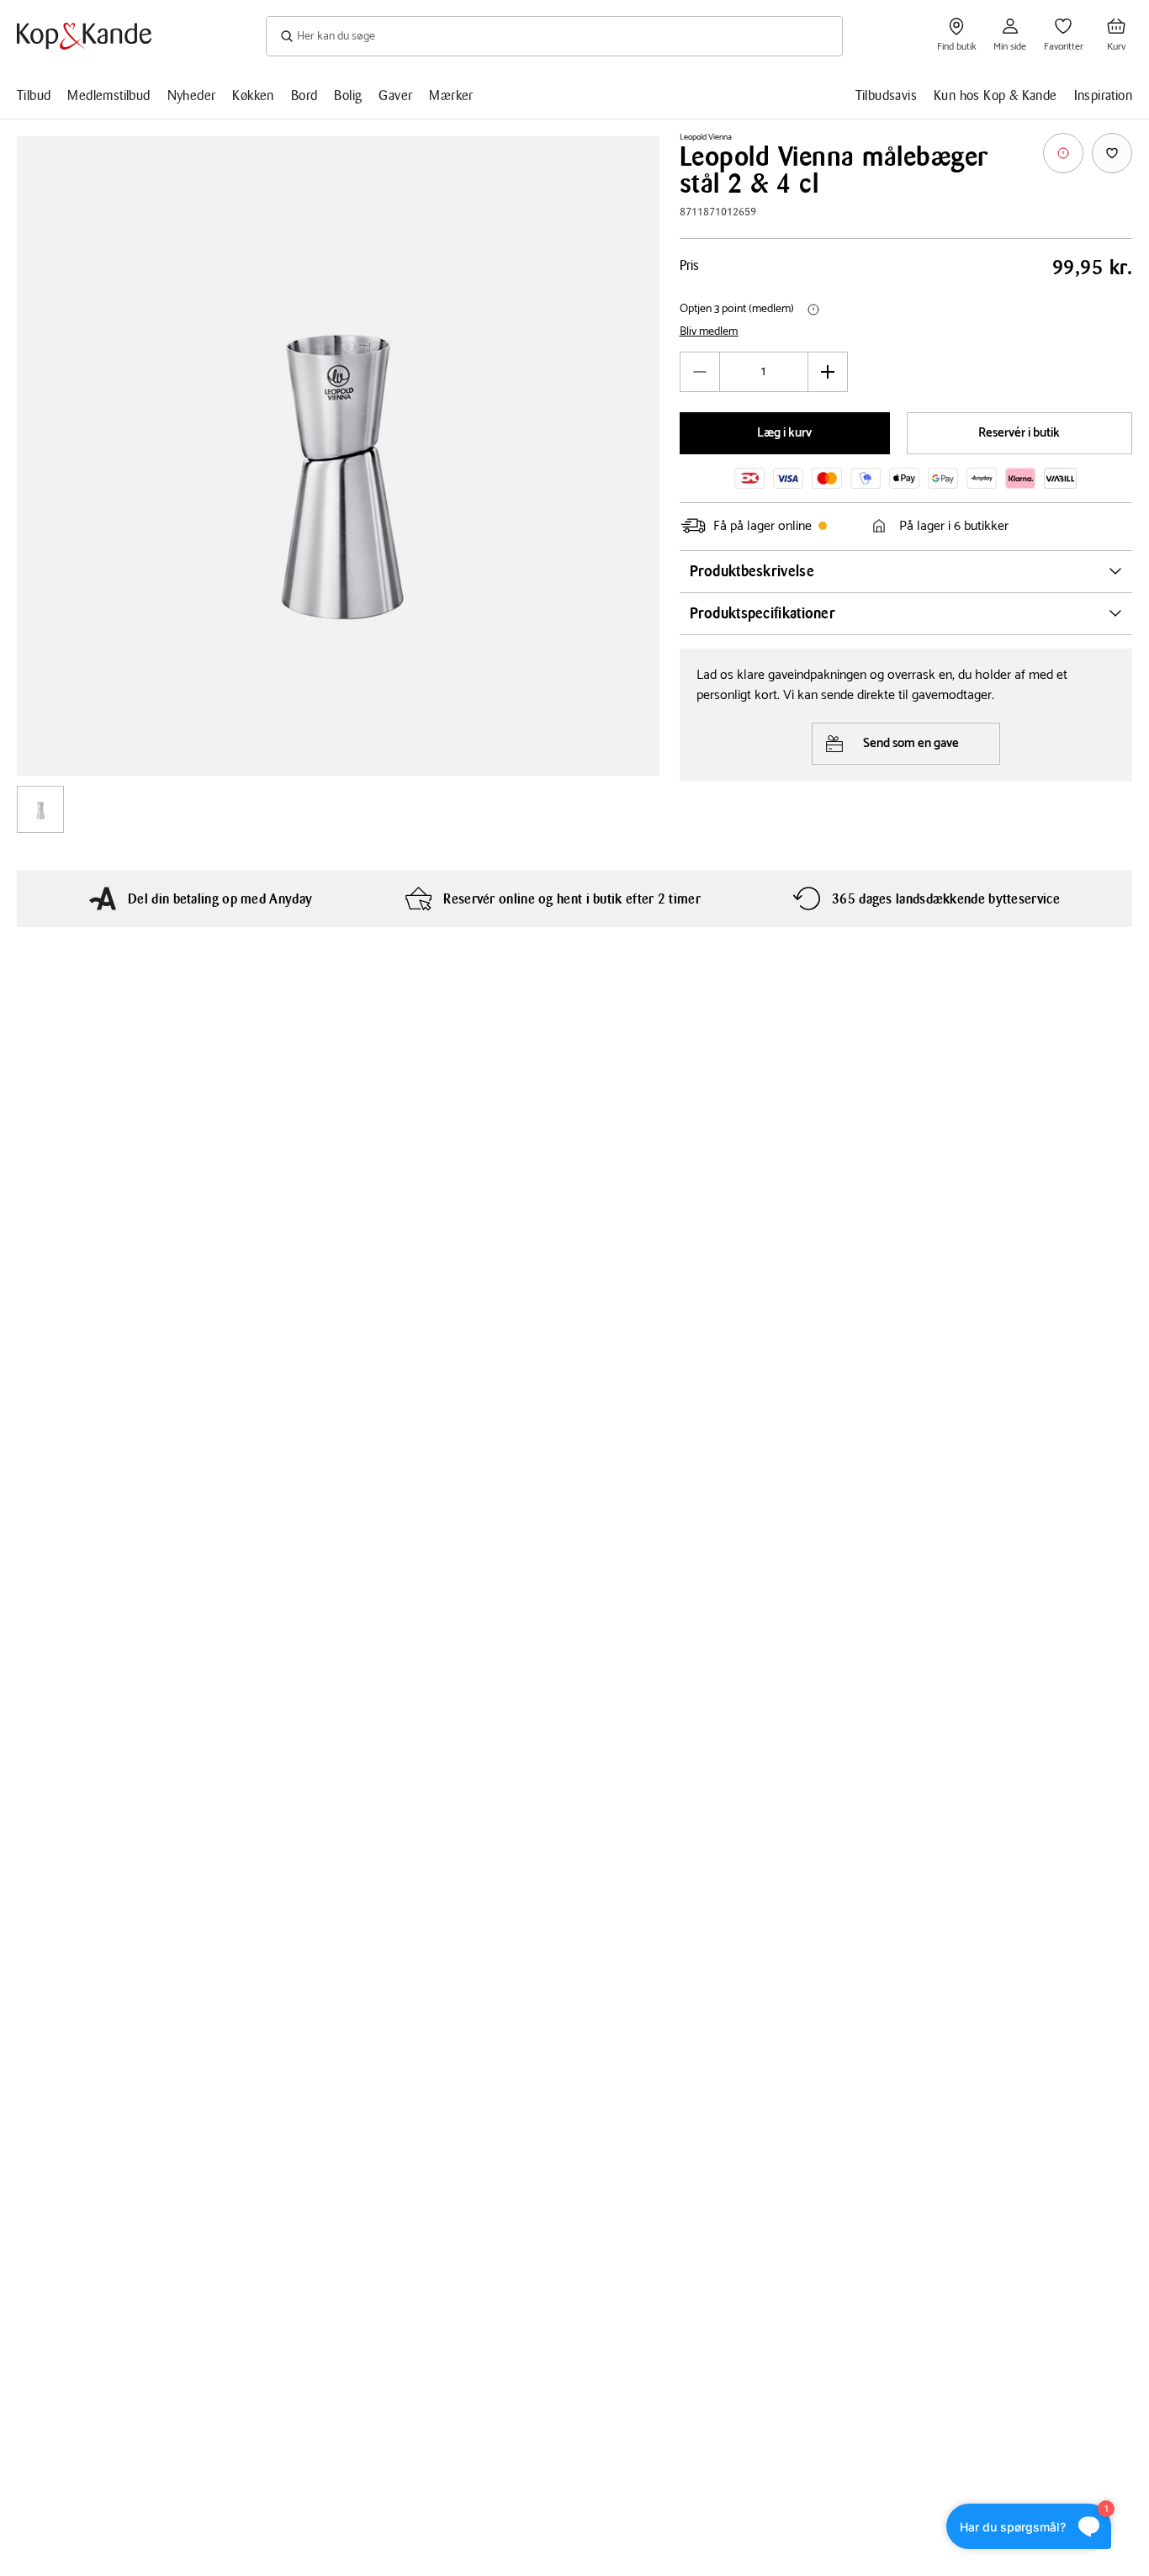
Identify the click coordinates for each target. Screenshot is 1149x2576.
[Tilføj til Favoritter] (1112, 153)
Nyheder (192, 95)
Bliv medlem (709, 332)
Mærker (451, 95)
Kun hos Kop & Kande (995, 95)
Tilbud (34, 95)
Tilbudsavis (886, 95)
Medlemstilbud (109, 95)
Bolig (348, 95)
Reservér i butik (1019, 433)
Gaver (395, 95)
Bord (304, 95)
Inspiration (1103, 95)
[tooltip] (1063, 153)
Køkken (253, 95)
